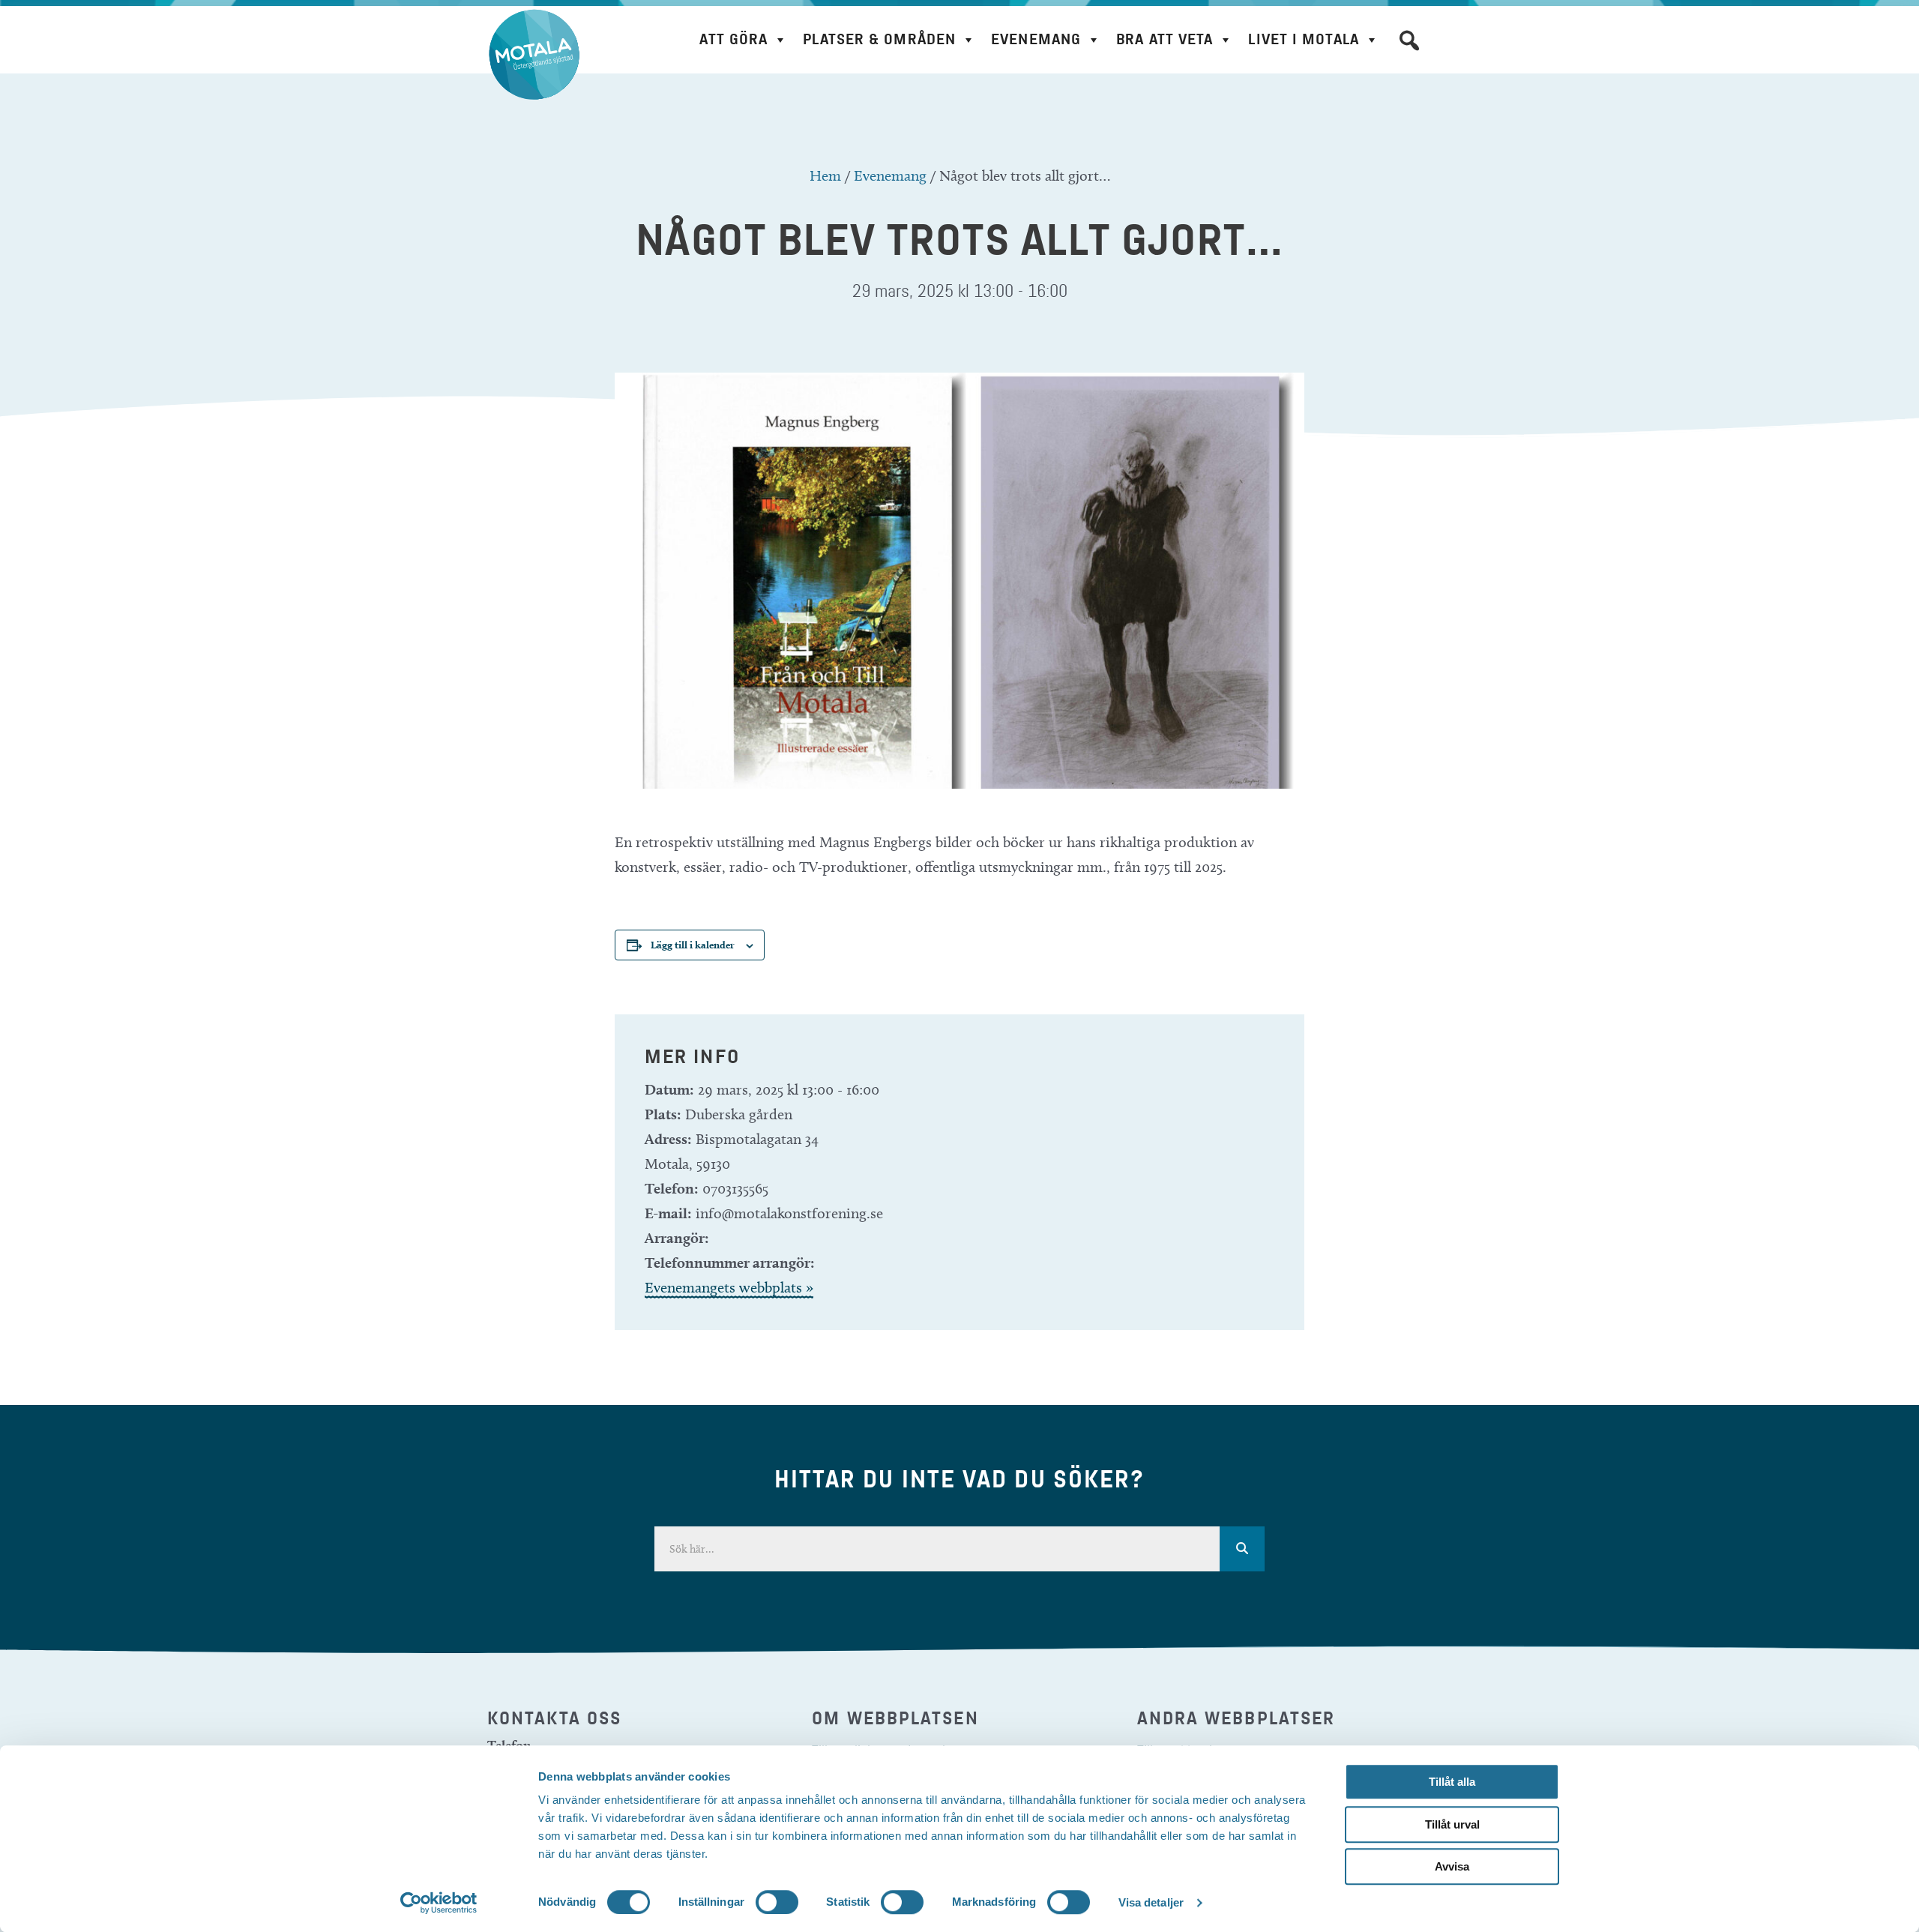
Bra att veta (1165, 39)
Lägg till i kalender (693, 945)
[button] (1409, 40)
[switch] (777, 1902)
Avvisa (1452, 1866)
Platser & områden (879, 39)
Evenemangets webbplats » (729, 1287)
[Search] (1242, 1549)
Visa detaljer (1151, 1902)
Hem (825, 175)
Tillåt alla (1452, 1782)
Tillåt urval (1452, 1824)
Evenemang (1036, 39)
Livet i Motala (1303, 39)
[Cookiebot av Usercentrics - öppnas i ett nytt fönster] (439, 1903)
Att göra (733, 39)
